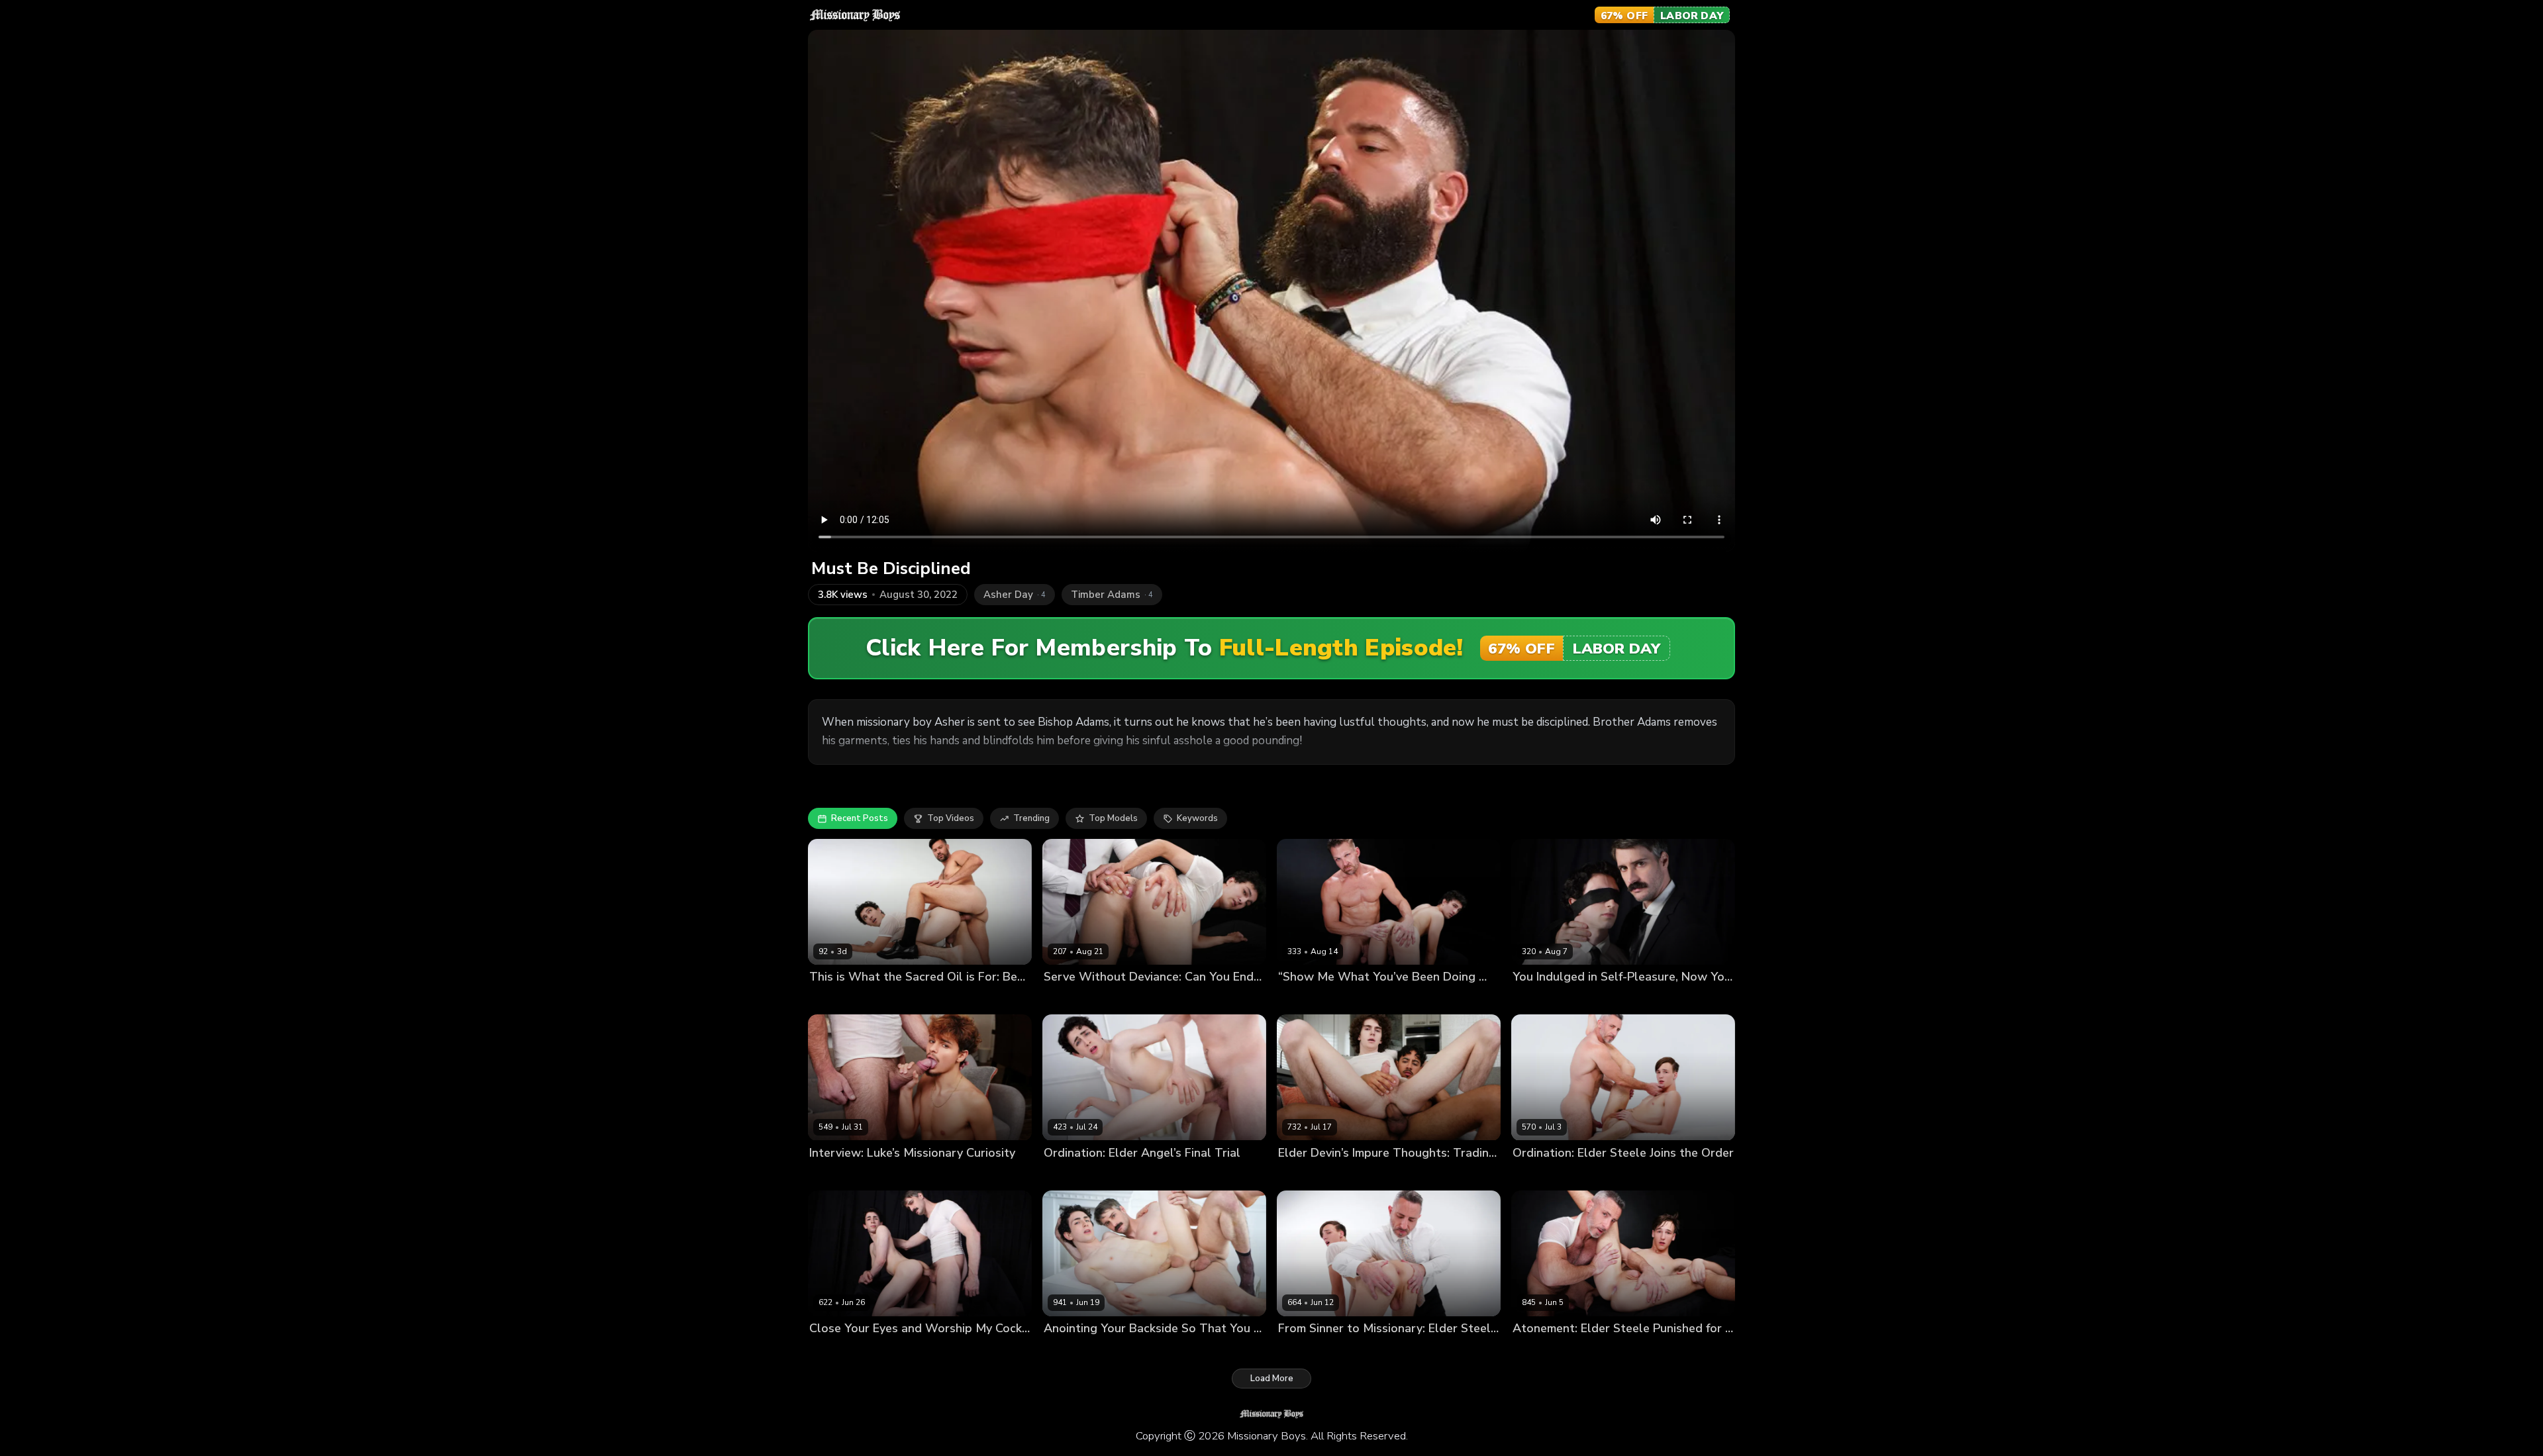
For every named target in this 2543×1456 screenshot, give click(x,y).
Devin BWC (1302, 1175)
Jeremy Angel (1541, 999)
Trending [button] (1031, 818)
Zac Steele (1581, 1175)
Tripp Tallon (1355, 999)
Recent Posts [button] (860, 818)
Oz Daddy (872, 1175)
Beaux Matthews (896, 999)
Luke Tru (828, 1175)
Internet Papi (1358, 1175)
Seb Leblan (1597, 999)
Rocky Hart (832, 999)
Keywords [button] (1197, 818)
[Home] (855, 15)
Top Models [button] (1113, 818)
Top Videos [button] (951, 818)
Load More (1272, 1379)
